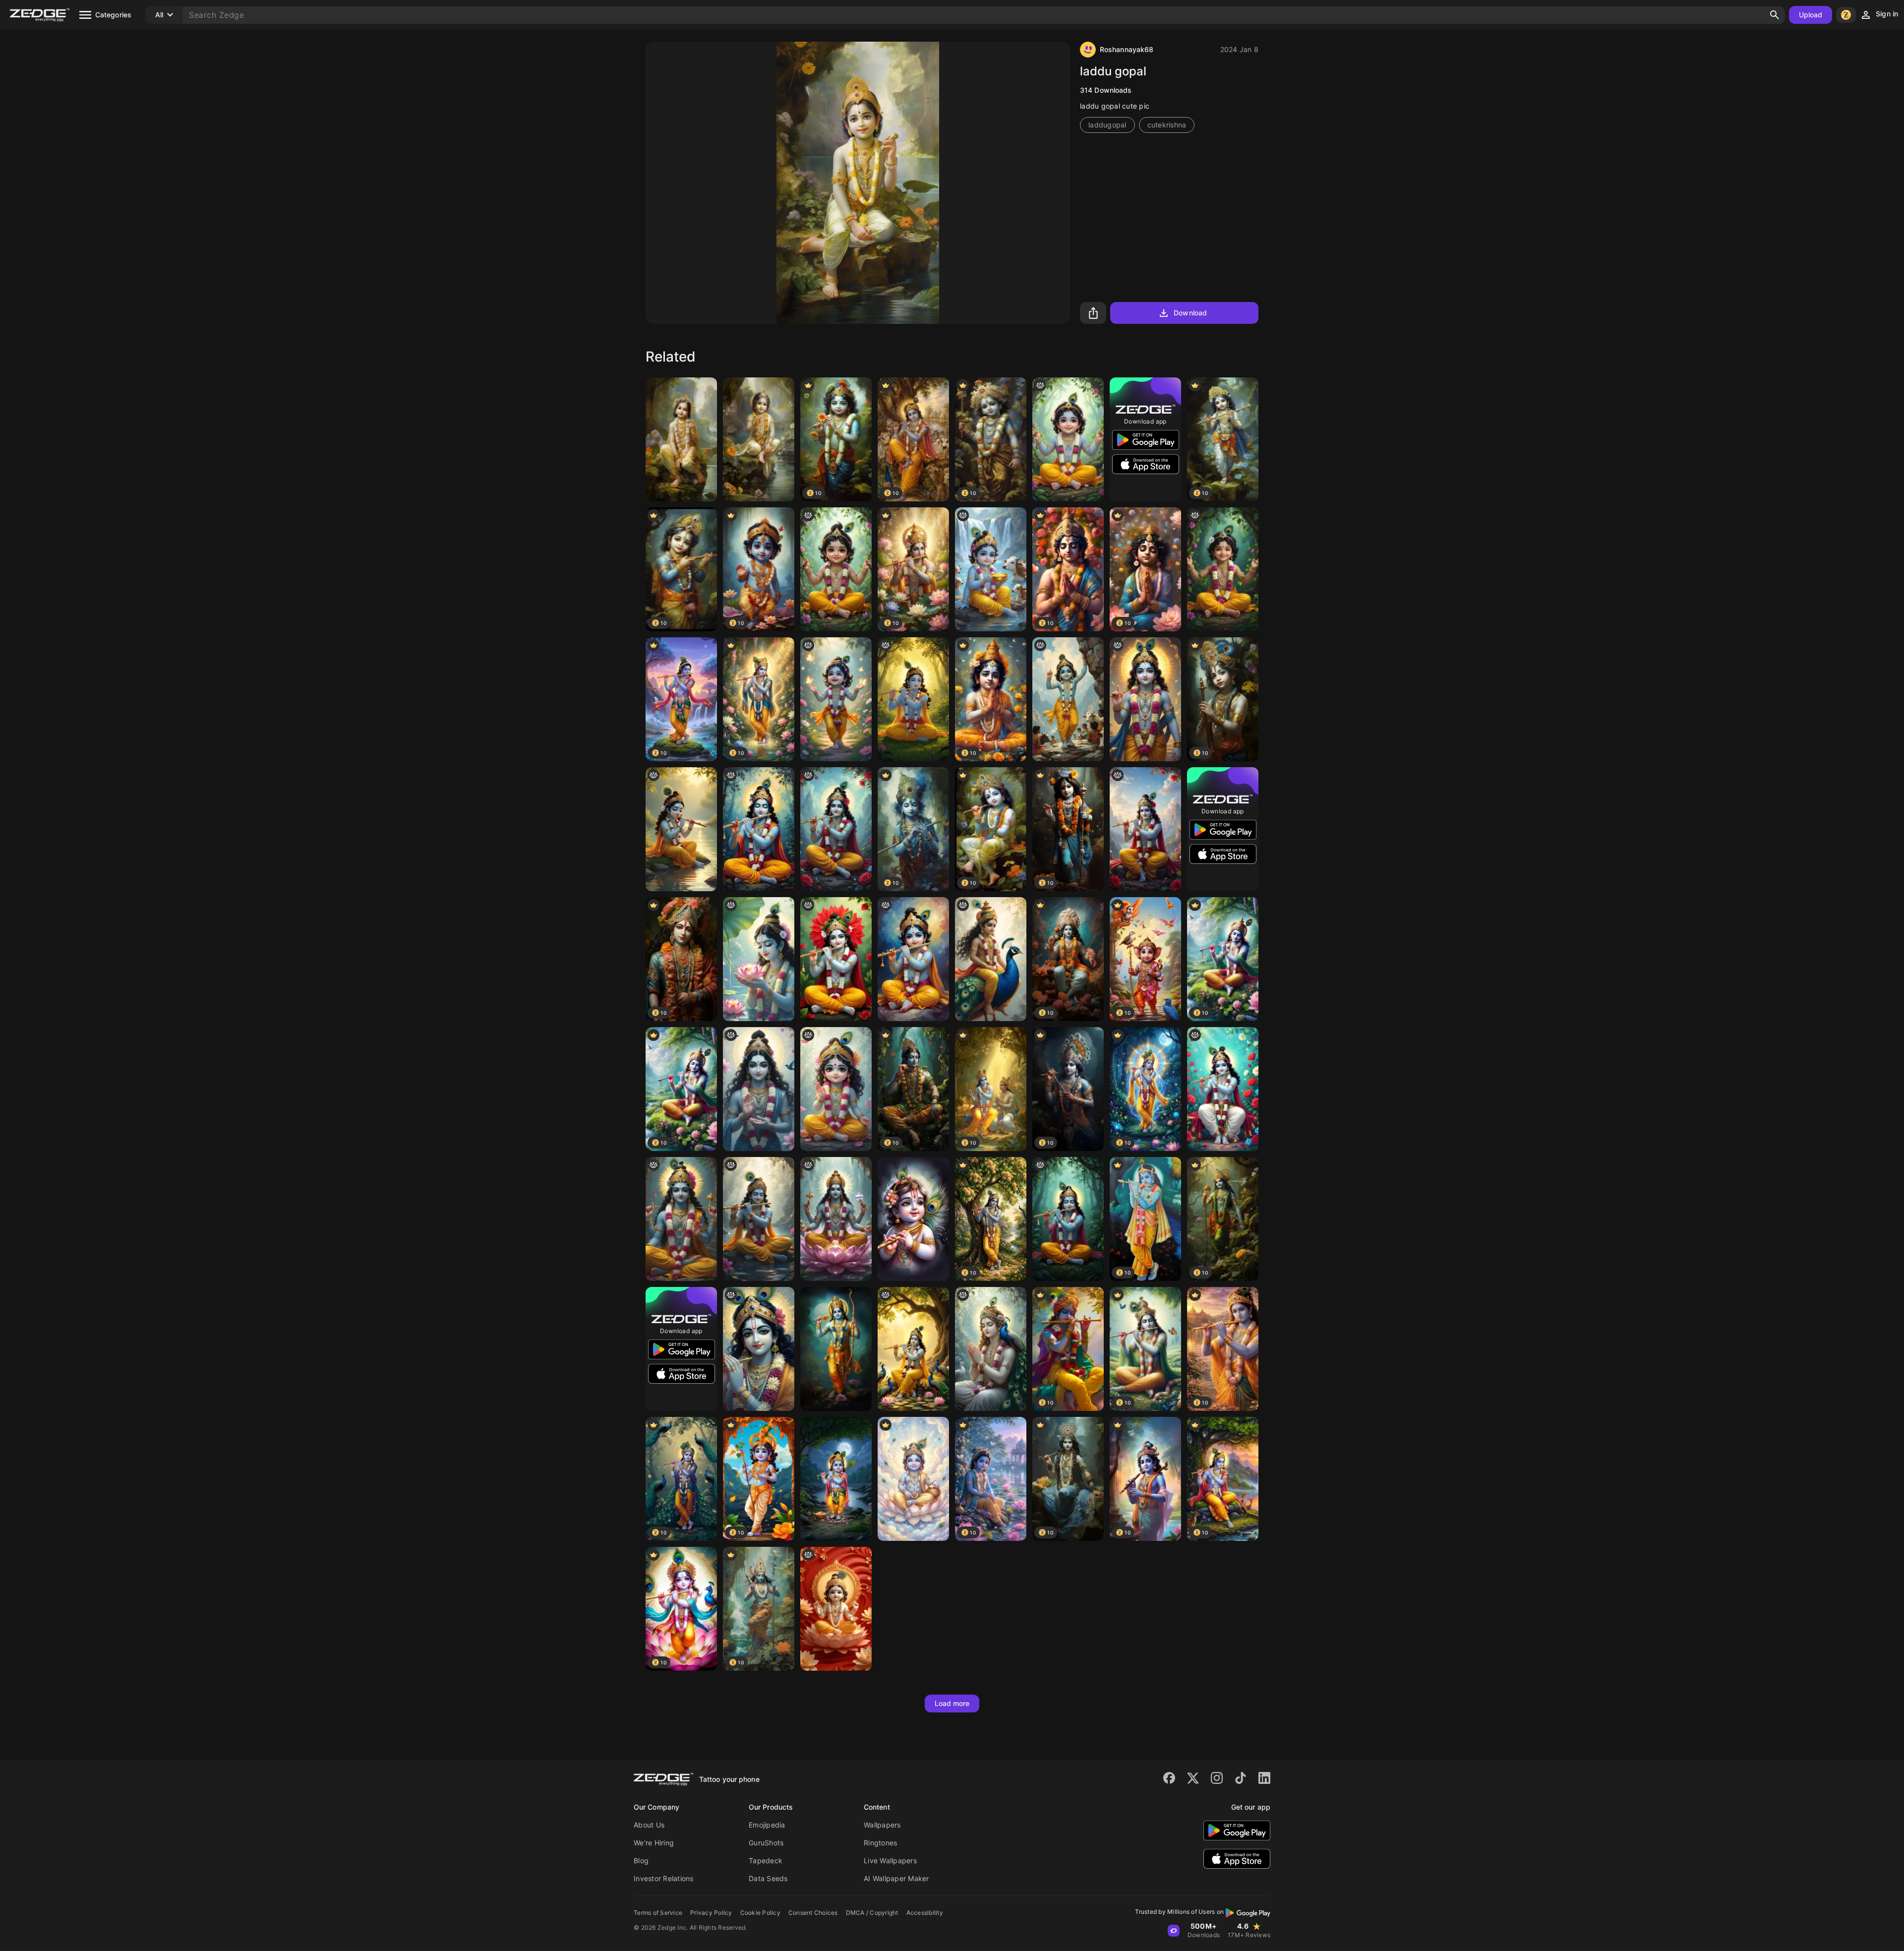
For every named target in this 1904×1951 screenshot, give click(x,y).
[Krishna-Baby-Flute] (836, 1479)
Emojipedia (767, 1825)
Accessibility (925, 1913)
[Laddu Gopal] (681, 439)
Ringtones (880, 1843)
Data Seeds (768, 1878)
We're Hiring (654, 1843)
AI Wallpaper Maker (896, 1878)
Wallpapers (882, 1825)
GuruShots (766, 1843)
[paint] (913, 1219)
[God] (991, 1349)
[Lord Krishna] (913, 1349)
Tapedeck (766, 1860)
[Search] (1775, 15)
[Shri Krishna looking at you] (1145, 829)
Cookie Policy (760, 1913)
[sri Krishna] (1068, 699)
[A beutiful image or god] (759, 959)
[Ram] (836, 1349)
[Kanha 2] (1068, 439)
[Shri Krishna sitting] (836, 829)
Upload (1811, 15)
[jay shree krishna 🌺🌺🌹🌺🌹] (836, 1609)
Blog (641, 1860)
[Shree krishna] (1145, 699)
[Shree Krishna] (759, 829)
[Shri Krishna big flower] (836, 959)
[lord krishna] (759, 1349)
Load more (952, 1703)
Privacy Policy (711, 1913)
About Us (649, 1825)
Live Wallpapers (890, 1860)
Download (1190, 313)
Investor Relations (664, 1878)
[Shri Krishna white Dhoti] (1223, 1089)
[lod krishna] (759, 1089)
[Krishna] (913, 699)
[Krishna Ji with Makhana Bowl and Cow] (991, 569)
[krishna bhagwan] (681, 1219)
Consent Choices (813, 1913)
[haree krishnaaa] (759, 1219)
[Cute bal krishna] (836, 1089)
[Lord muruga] (991, 959)
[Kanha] (836, 569)
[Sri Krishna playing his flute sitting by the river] (681, 829)
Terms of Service (658, 1913)
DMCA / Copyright (872, 1913)
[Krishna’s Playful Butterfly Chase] (836, 699)
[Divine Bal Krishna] (913, 1479)
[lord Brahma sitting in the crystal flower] (836, 1219)
